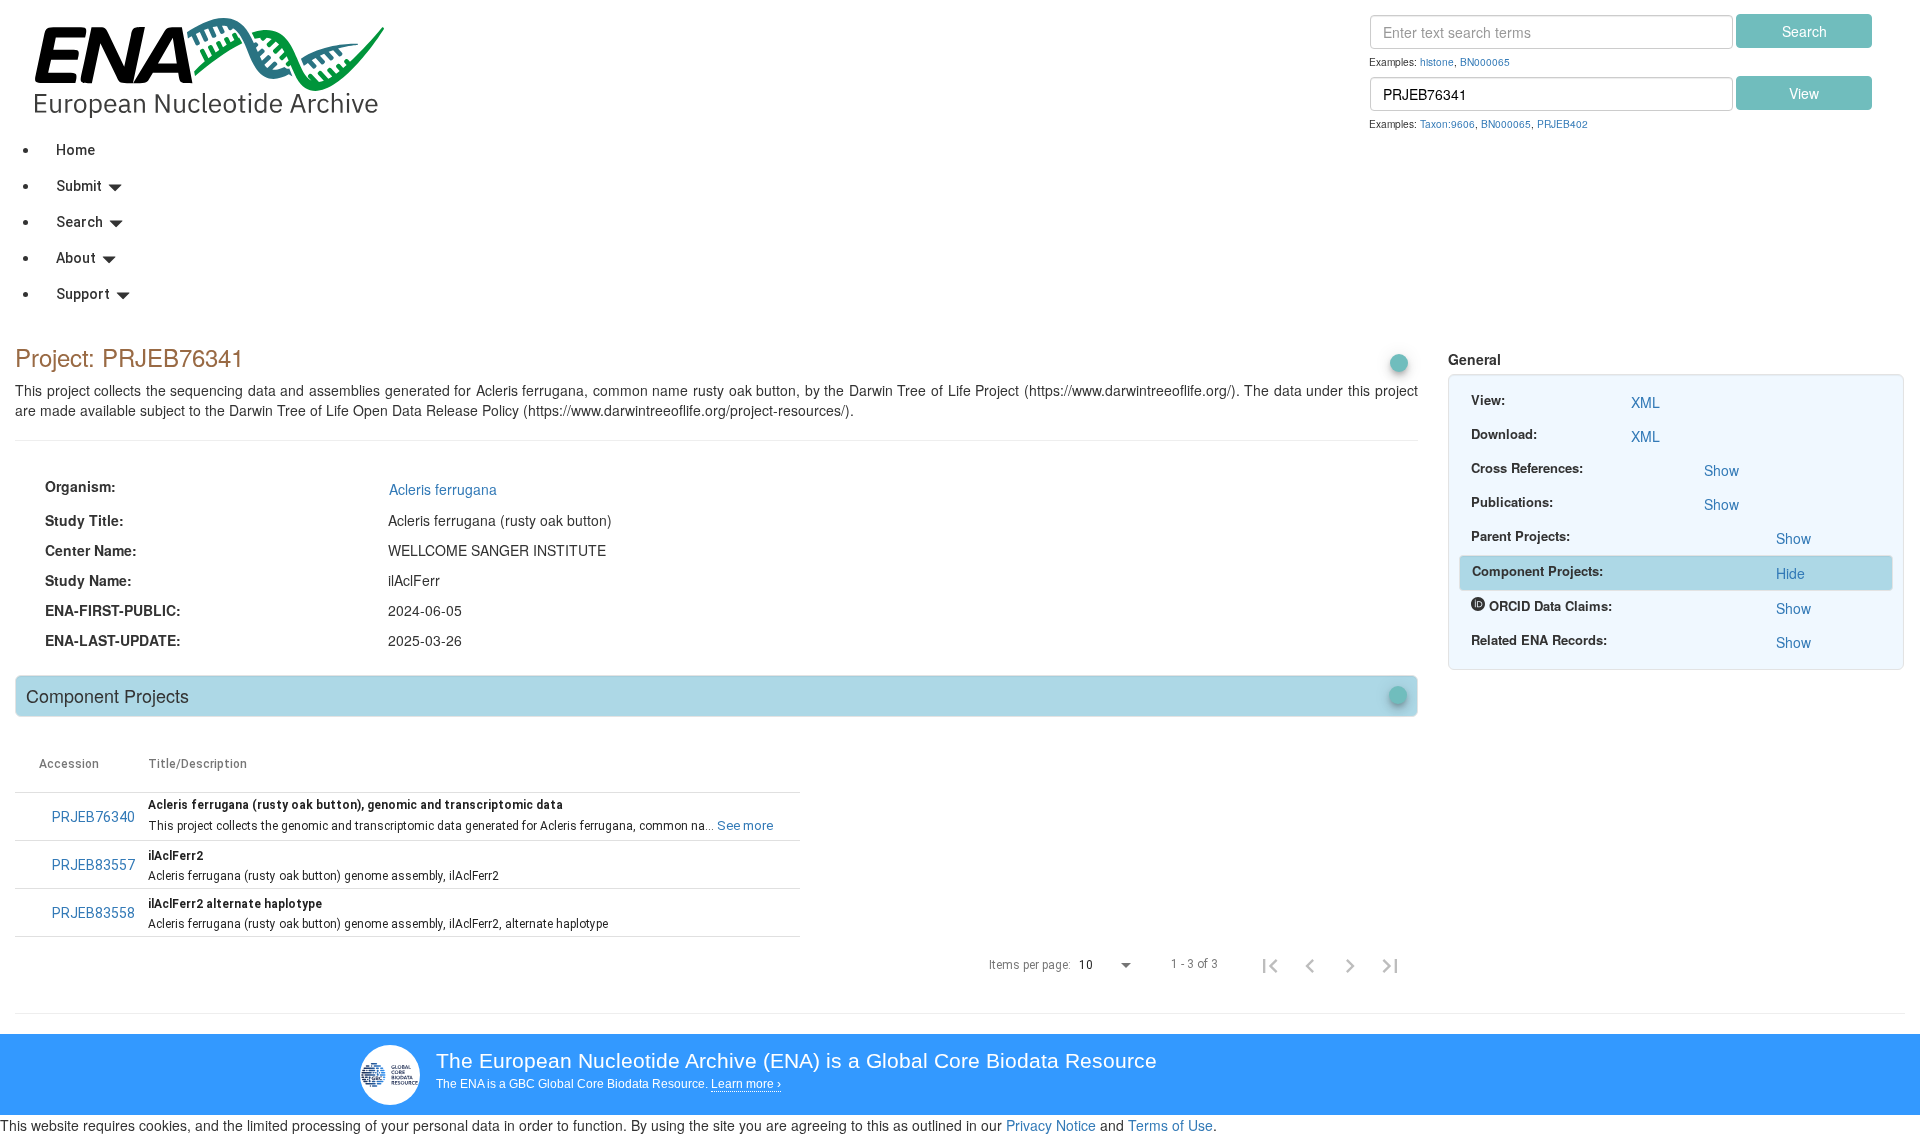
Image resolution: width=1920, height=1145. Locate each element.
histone (1437, 61)
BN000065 (1485, 61)
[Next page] (1350, 965)
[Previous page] (1310, 965)
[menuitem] (980, 150)
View (1804, 93)
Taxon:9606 (1447, 123)
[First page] (1270, 965)
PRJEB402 (1562, 123)
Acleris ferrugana (443, 489)
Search (1804, 31)
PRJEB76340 (93, 817)
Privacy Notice (1051, 1125)
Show (1721, 470)
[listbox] (1107, 966)
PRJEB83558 (93, 913)
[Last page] (1390, 965)
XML (1645, 402)
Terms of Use (1170, 1125)
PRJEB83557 (93, 865)
